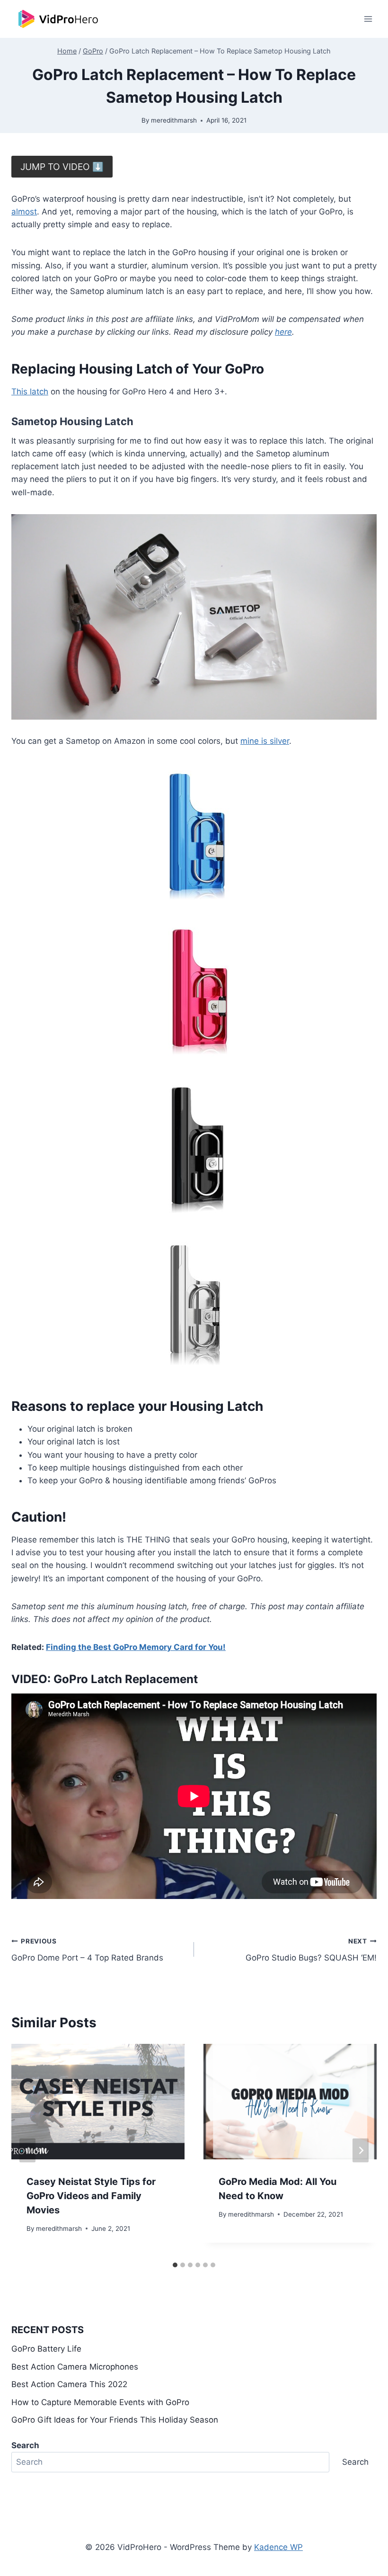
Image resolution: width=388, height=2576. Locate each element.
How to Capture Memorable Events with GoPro (100, 2402)
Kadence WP (278, 2547)
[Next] (361, 2151)
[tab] (175, 2265)
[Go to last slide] (27, 2151)
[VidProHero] (59, 19)
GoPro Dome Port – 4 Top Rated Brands (87, 1950)
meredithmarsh (174, 120)
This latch (30, 392)
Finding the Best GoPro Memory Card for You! (136, 1647)
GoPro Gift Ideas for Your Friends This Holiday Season (115, 2420)
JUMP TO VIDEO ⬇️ (62, 167)
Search (355, 2462)
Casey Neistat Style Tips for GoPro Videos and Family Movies (91, 2196)
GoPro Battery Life (46, 2349)
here (283, 332)
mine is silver (265, 741)
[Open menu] (368, 19)
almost (24, 212)
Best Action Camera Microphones (75, 2367)
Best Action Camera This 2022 (69, 2384)
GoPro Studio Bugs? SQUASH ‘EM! (311, 1950)
